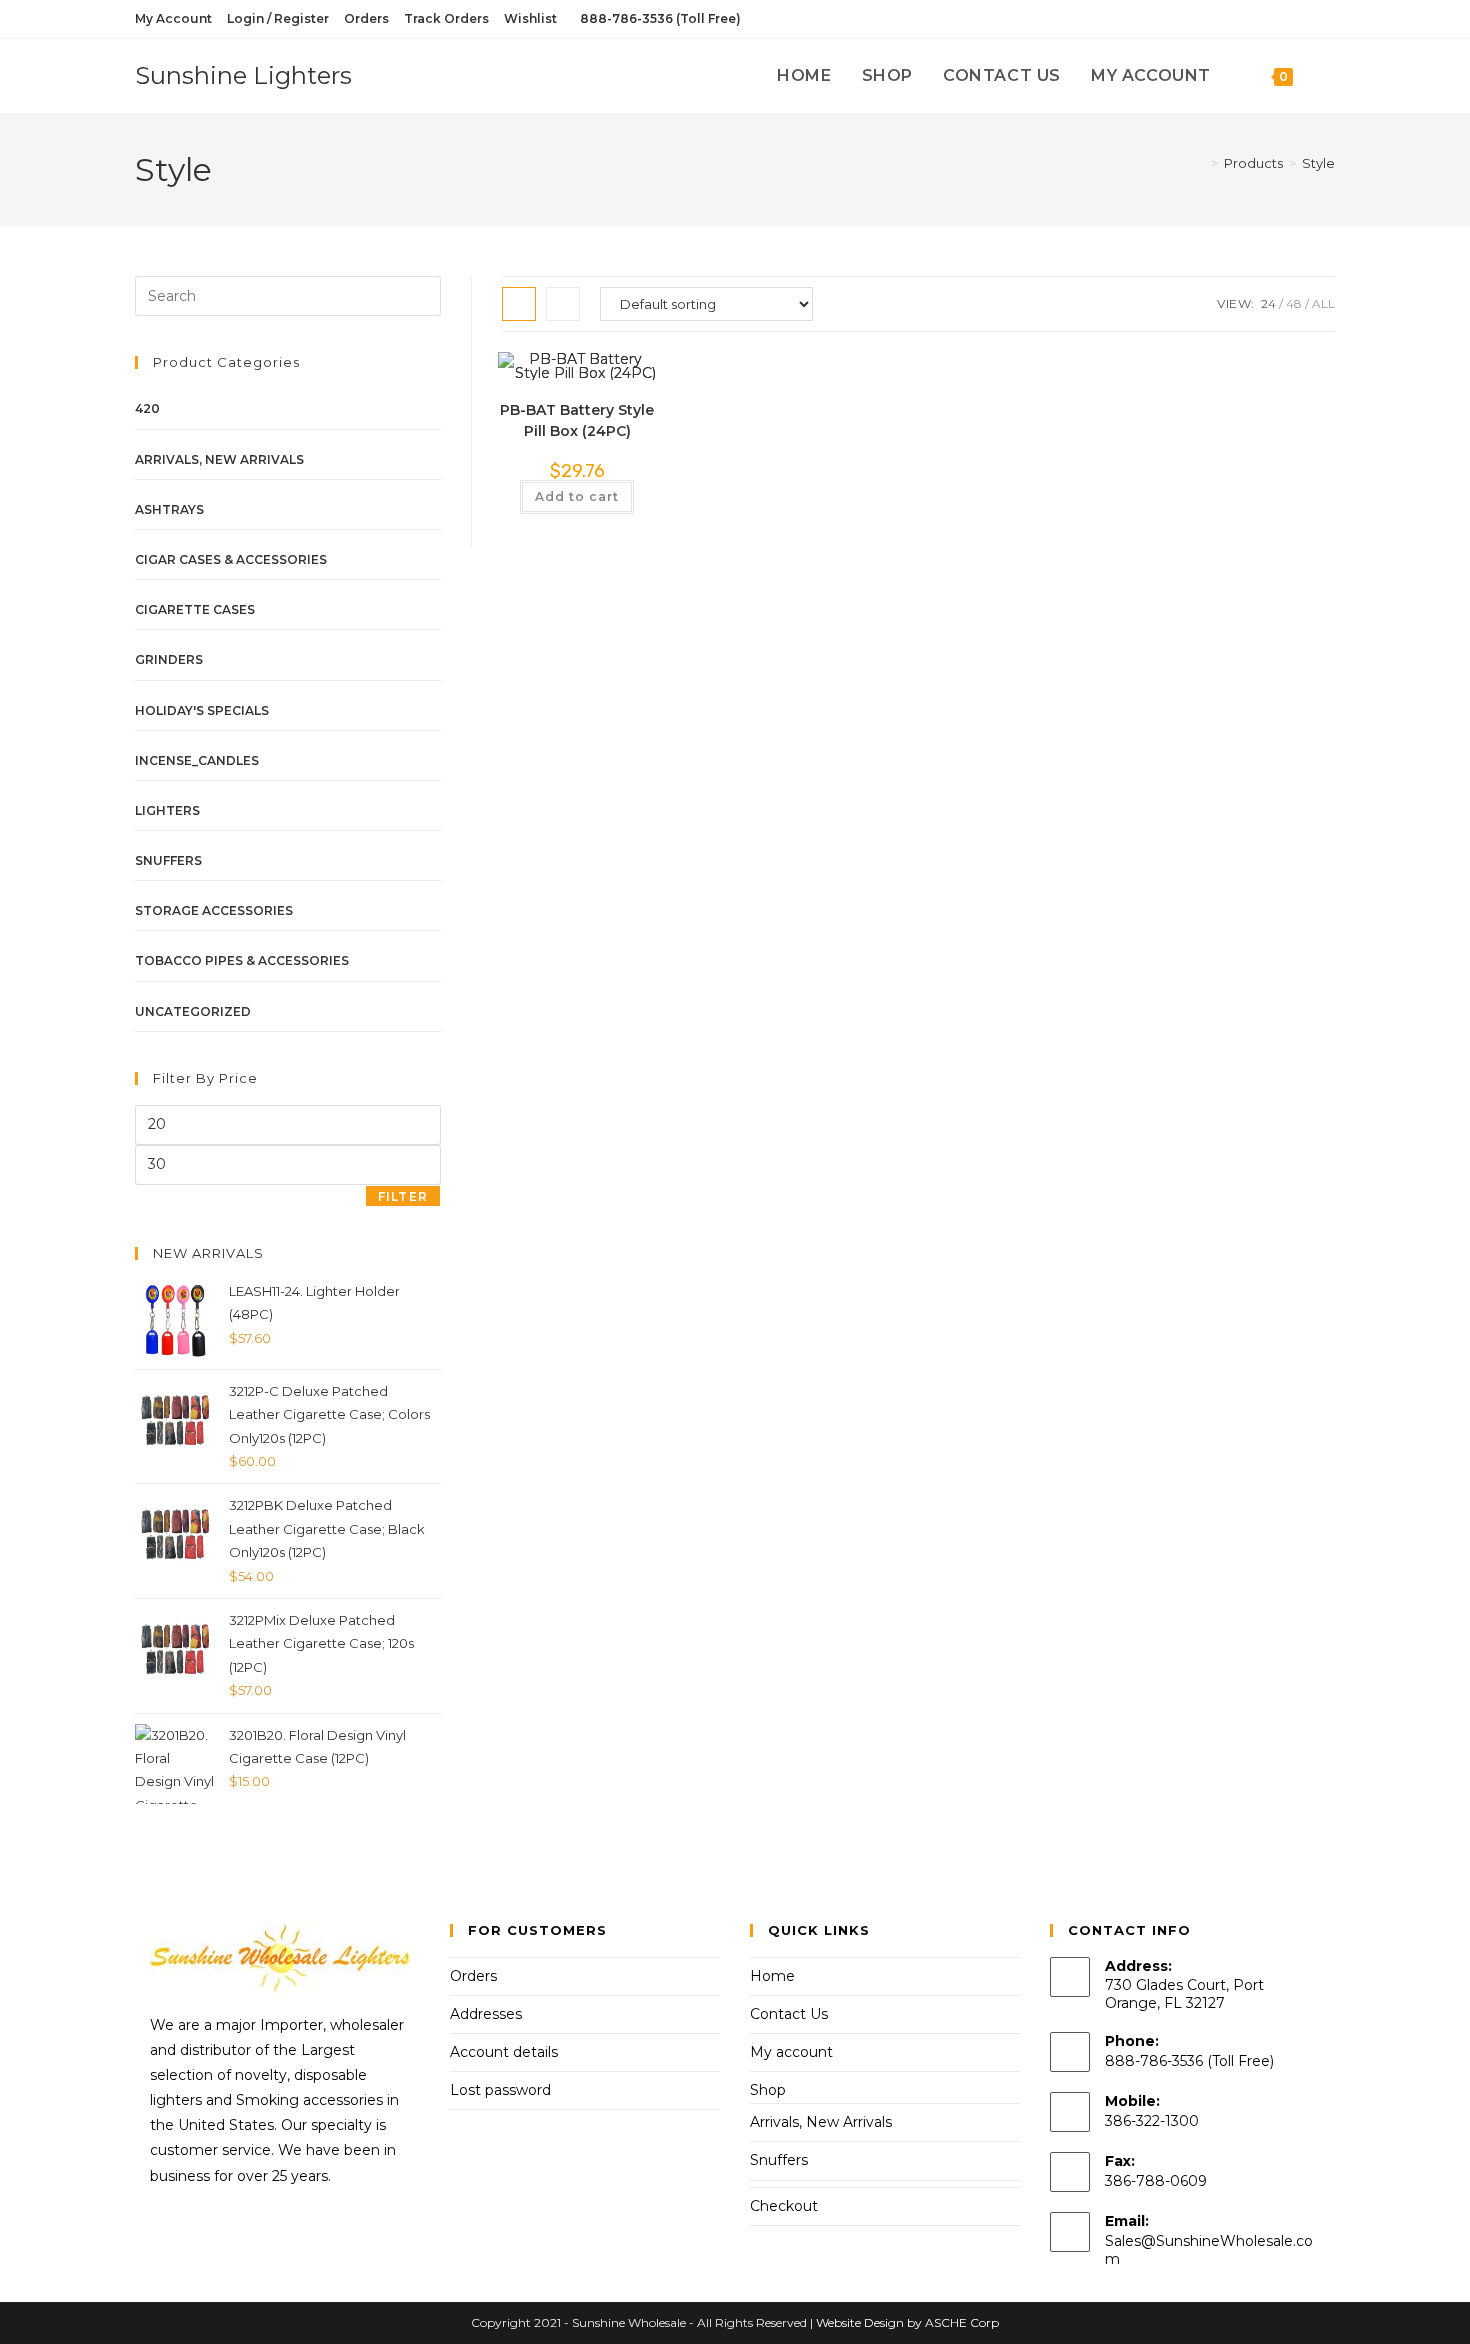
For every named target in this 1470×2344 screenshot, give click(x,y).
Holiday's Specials (202, 710)
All (1323, 303)
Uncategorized (193, 1011)
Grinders (169, 659)
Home (772, 1976)
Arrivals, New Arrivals (219, 459)
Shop (768, 2090)
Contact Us (789, 2014)
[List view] (563, 304)
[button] (581, 376)
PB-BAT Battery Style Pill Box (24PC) (577, 420)
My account (791, 2052)
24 (1268, 303)
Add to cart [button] (577, 496)
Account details (504, 2052)
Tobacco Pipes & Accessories (242, 960)
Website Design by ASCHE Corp (907, 2322)
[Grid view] (519, 304)
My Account (173, 18)
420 (147, 408)
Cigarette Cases (195, 609)
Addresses (486, 2014)
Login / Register (278, 18)
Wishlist (530, 18)
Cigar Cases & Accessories (231, 559)
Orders (366, 18)
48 (1294, 303)
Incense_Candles (197, 760)
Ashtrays (169, 509)
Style (1318, 163)
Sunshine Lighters (243, 75)
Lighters (167, 810)
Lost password (500, 2090)
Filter (403, 1196)
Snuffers (168, 860)
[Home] (1200, 163)
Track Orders (446, 18)
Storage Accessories (214, 910)
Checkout (784, 2206)
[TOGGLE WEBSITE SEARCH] (1329, 76)
